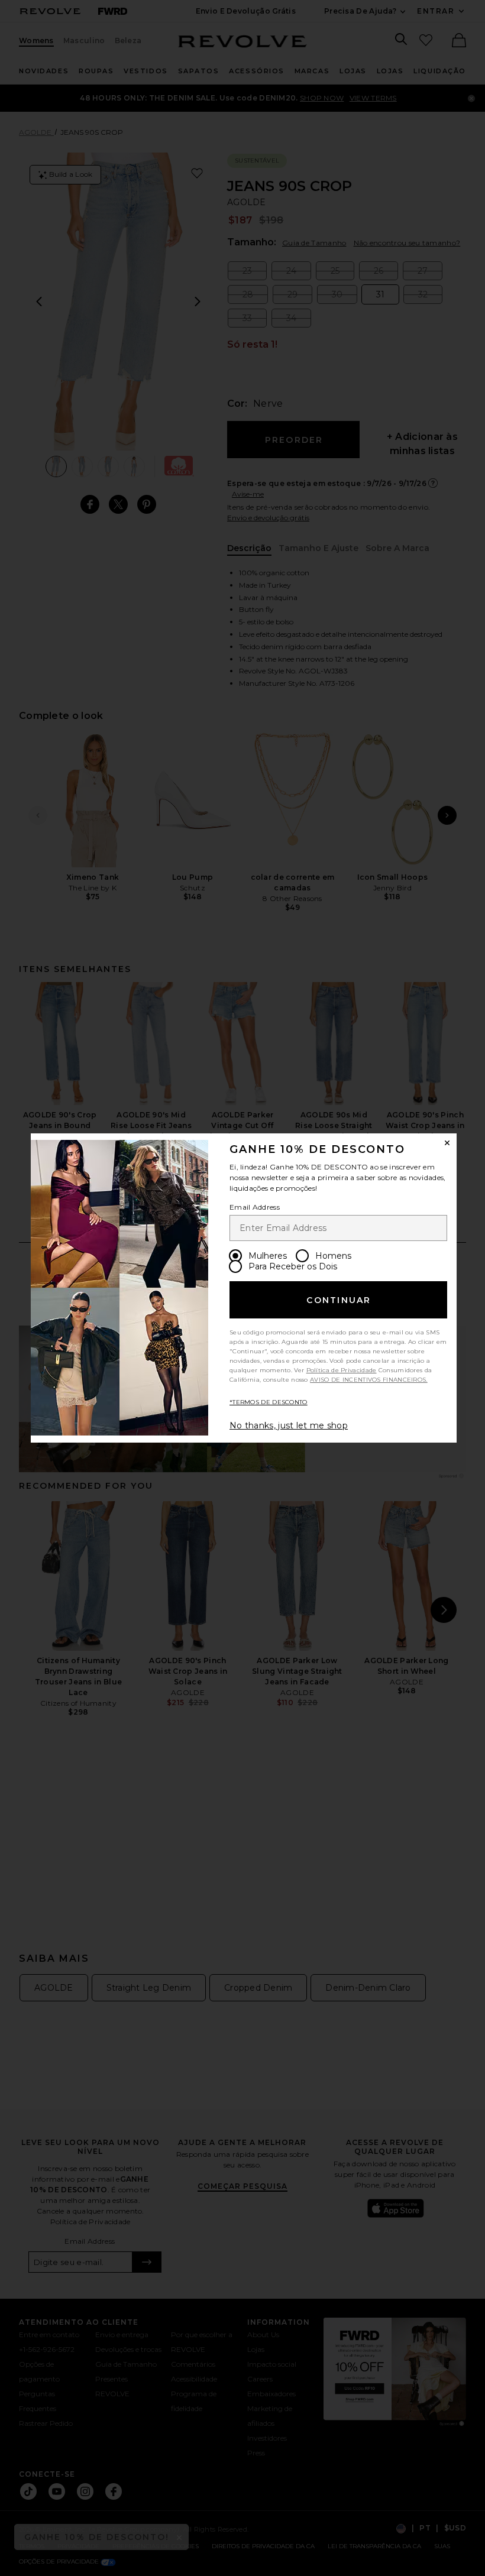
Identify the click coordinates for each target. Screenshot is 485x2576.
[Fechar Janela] (447, 1143)
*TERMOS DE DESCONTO (269, 1402)
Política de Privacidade (342, 1370)
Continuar (339, 1300)
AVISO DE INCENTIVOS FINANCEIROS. (369, 1380)
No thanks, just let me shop (289, 1425)
